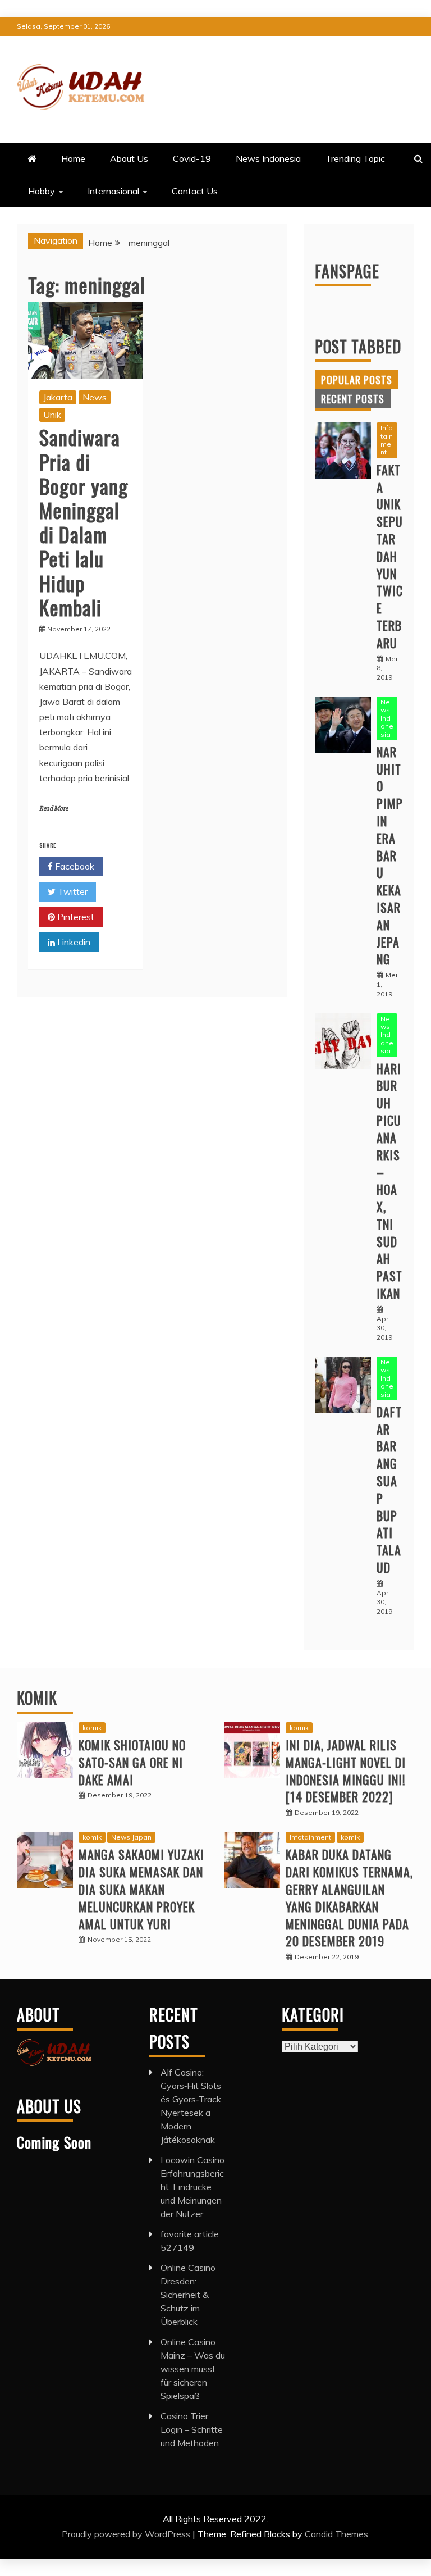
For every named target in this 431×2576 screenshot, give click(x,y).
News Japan (131, 1837)
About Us (129, 158)
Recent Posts (353, 399)
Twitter (72, 891)
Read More (54, 809)
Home (73, 158)
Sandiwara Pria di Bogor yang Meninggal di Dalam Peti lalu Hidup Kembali (84, 522)
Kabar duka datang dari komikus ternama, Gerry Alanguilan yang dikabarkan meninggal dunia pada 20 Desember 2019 (349, 1897)
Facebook (74, 866)
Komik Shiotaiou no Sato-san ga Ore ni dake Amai (132, 1762)
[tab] (357, 380)
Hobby (42, 191)
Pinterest (75, 917)
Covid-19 (192, 158)
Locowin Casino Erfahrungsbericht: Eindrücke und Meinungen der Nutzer (192, 2187)
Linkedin (73, 942)
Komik (37, 1698)
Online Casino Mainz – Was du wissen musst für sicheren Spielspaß (193, 2369)
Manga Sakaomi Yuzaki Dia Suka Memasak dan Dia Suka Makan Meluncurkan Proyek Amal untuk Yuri (141, 1889)
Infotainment (387, 440)
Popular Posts (357, 380)
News (95, 397)
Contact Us (195, 191)
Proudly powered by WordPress (127, 2534)
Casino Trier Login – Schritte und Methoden (192, 2429)
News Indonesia (268, 158)
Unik (52, 415)
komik (92, 1728)
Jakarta (58, 397)
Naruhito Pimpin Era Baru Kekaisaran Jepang (390, 855)
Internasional (113, 191)
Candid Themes (336, 2534)
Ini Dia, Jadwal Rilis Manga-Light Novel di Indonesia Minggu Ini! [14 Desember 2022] (346, 1771)
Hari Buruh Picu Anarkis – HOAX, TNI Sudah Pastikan (389, 1181)
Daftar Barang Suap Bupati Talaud (389, 1489)
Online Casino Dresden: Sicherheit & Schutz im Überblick (188, 2295)
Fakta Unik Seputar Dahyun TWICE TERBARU (390, 556)
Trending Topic (355, 158)
